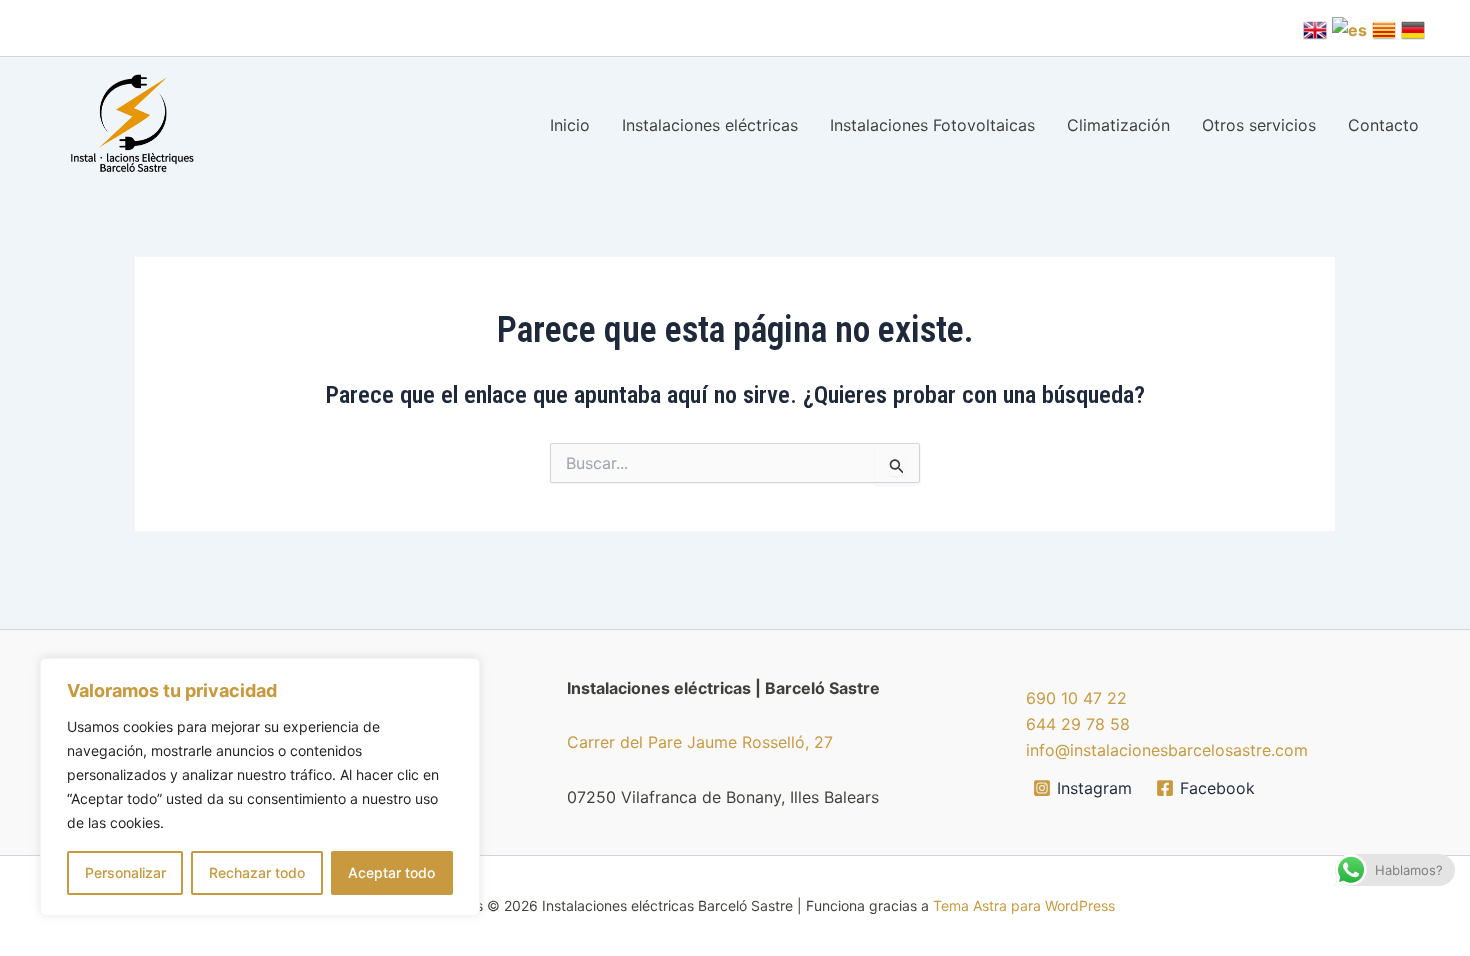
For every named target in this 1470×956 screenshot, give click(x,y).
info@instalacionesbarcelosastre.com (1167, 750)
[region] (260, 787)
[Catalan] (1384, 28)
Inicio (570, 125)
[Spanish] (1349, 28)
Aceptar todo (391, 872)
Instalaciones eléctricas (710, 125)
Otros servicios (1259, 125)
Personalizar (125, 872)
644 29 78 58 (1078, 724)
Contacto (1383, 125)
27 (823, 742)
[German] (1413, 28)
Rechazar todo (257, 872)
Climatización (1118, 125)
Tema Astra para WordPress (1024, 905)
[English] (1315, 28)
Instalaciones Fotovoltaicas (932, 125)
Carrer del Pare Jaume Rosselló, (690, 742)
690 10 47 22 (1076, 698)
